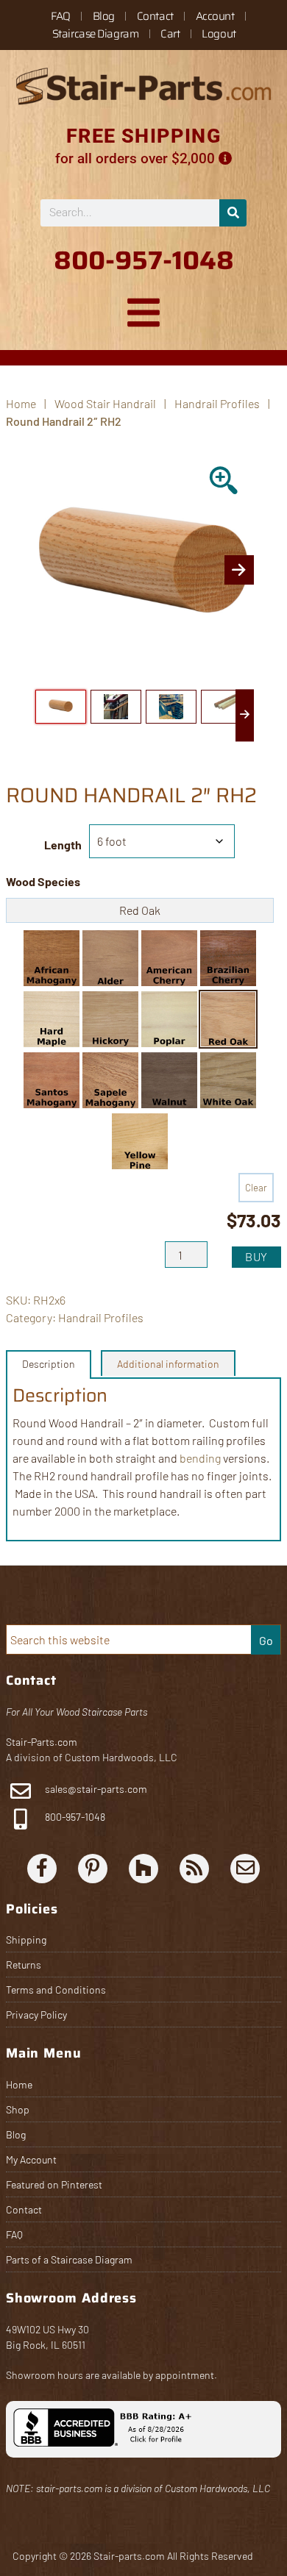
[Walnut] (169, 1080)
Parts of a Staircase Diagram (69, 2259)
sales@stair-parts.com (96, 1789)
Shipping (26, 1940)
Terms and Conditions (56, 1990)
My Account (31, 2159)
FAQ (61, 16)
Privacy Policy (36, 2015)
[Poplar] (169, 1019)
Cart (170, 34)
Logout (219, 34)
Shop (18, 2109)
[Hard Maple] (52, 1019)
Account (215, 16)
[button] (52, 958)
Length (63, 845)
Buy (256, 1256)
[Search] (233, 213)
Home (19, 2084)
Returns (24, 1965)
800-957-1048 (74, 1817)
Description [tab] (49, 1364)
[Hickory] (110, 1019)
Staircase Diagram (95, 34)
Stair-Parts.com (42, 1742)
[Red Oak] (228, 1019)
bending (200, 1458)
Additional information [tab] (168, 1364)
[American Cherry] (169, 958)
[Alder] (110, 958)
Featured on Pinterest (54, 2184)
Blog (104, 16)
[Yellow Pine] (140, 1141)
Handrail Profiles (217, 403)
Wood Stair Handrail (105, 403)
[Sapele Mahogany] (110, 1080)
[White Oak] (228, 1080)
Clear (256, 1188)
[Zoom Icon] (225, 482)
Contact (155, 16)
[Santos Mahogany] (52, 1080)
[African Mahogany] (52, 958)
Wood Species (43, 881)
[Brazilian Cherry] (228, 958)
